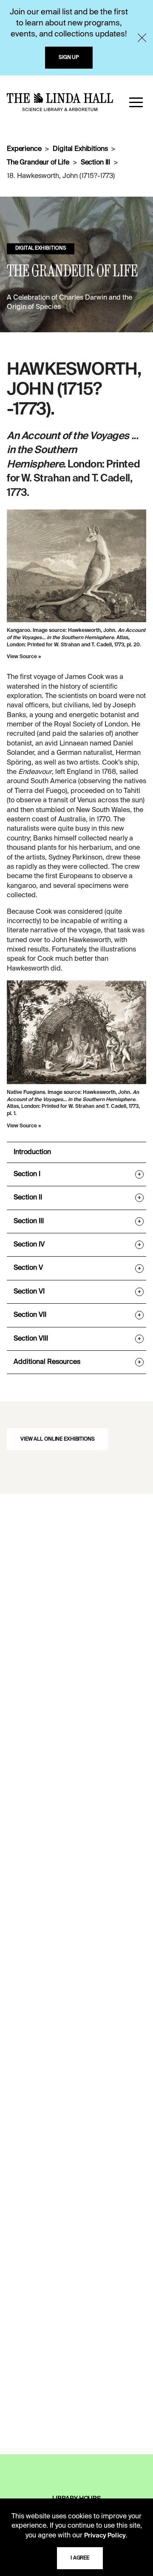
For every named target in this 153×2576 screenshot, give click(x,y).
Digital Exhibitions (80, 149)
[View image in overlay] (76, 566)
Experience (24, 149)
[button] (136, 102)
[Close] (142, 38)
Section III (95, 163)
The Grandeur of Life (38, 163)
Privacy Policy (105, 2536)
